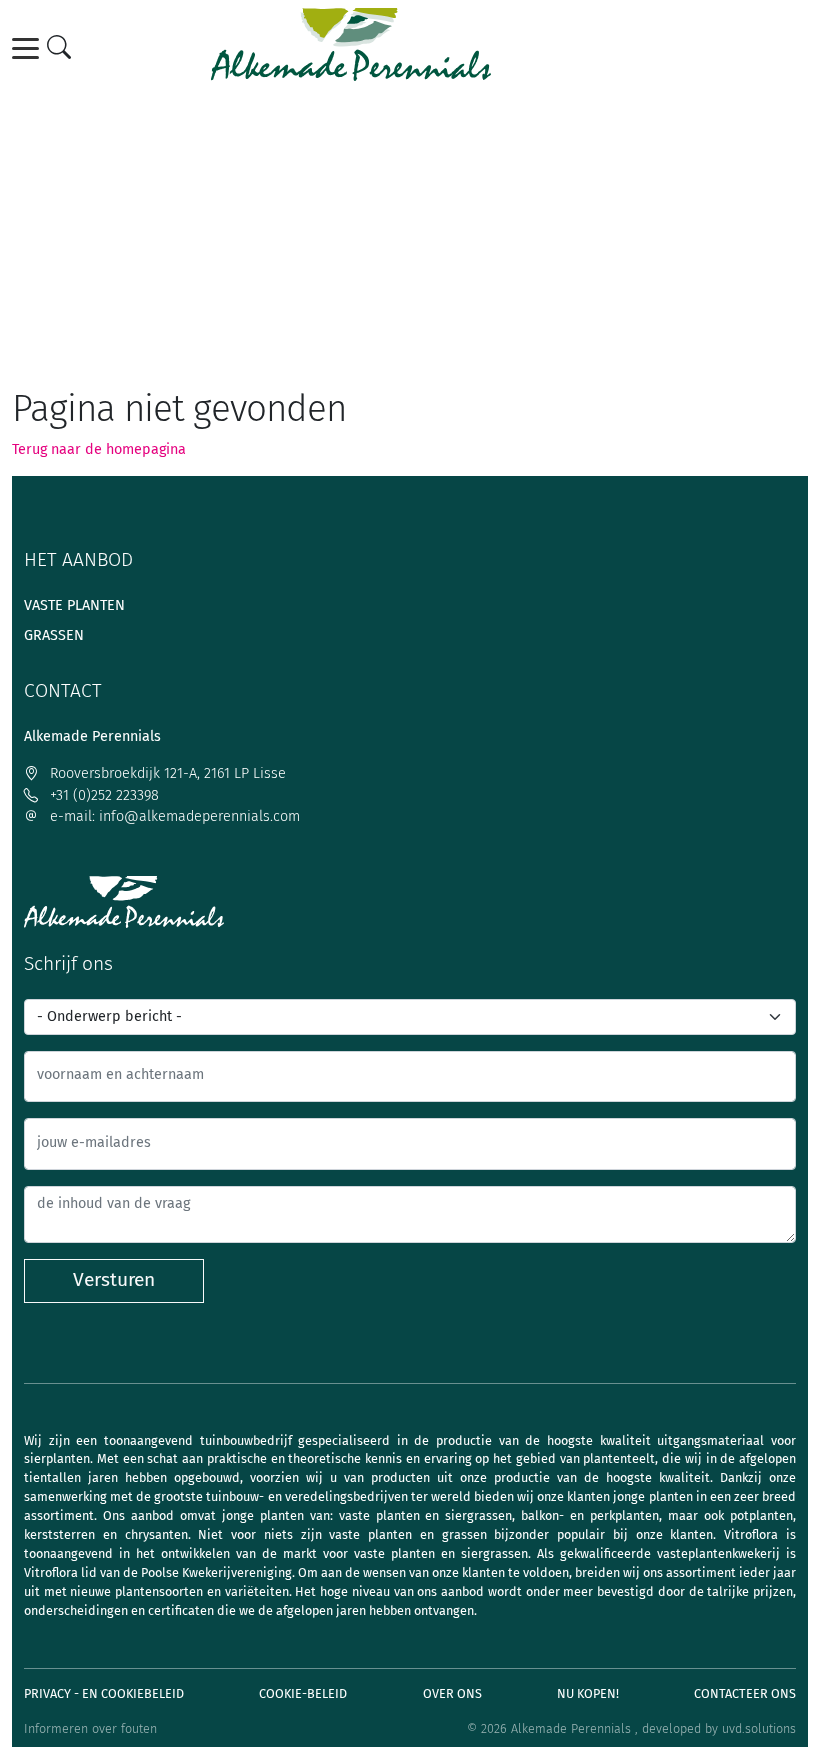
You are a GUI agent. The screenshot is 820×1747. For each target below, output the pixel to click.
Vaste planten (74, 605)
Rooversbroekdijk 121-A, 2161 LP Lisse (166, 773)
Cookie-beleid (303, 1693)
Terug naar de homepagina (99, 449)
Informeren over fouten (90, 1728)
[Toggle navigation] (29, 48)
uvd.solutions (759, 1728)
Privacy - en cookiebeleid (104, 1693)
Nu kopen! (588, 1693)
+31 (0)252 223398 (102, 795)
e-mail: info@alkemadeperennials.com (173, 816)
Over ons (452, 1693)
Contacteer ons (745, 1693)
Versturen (114, 1279)
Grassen (54, 635)
